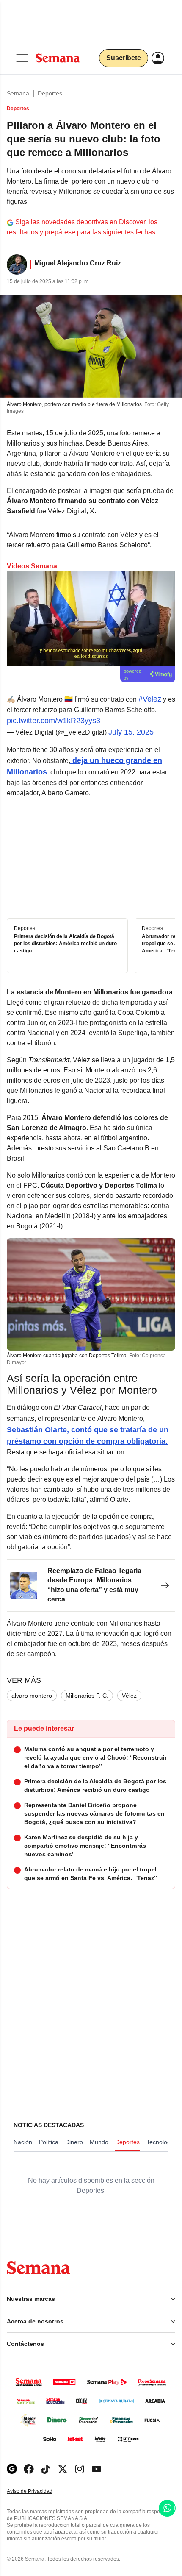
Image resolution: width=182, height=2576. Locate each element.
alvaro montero (32, 1696)
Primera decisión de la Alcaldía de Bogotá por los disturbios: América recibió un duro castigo (65, 944)
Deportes (50, 93)
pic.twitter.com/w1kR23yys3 (54, 721)
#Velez (150, 699)
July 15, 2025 (131, 732)
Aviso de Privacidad (39, 2491)
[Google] (12, 2469)
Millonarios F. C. (87, 1696)
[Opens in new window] (29, 2469)
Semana (18, 93)
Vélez (129, 1696)
